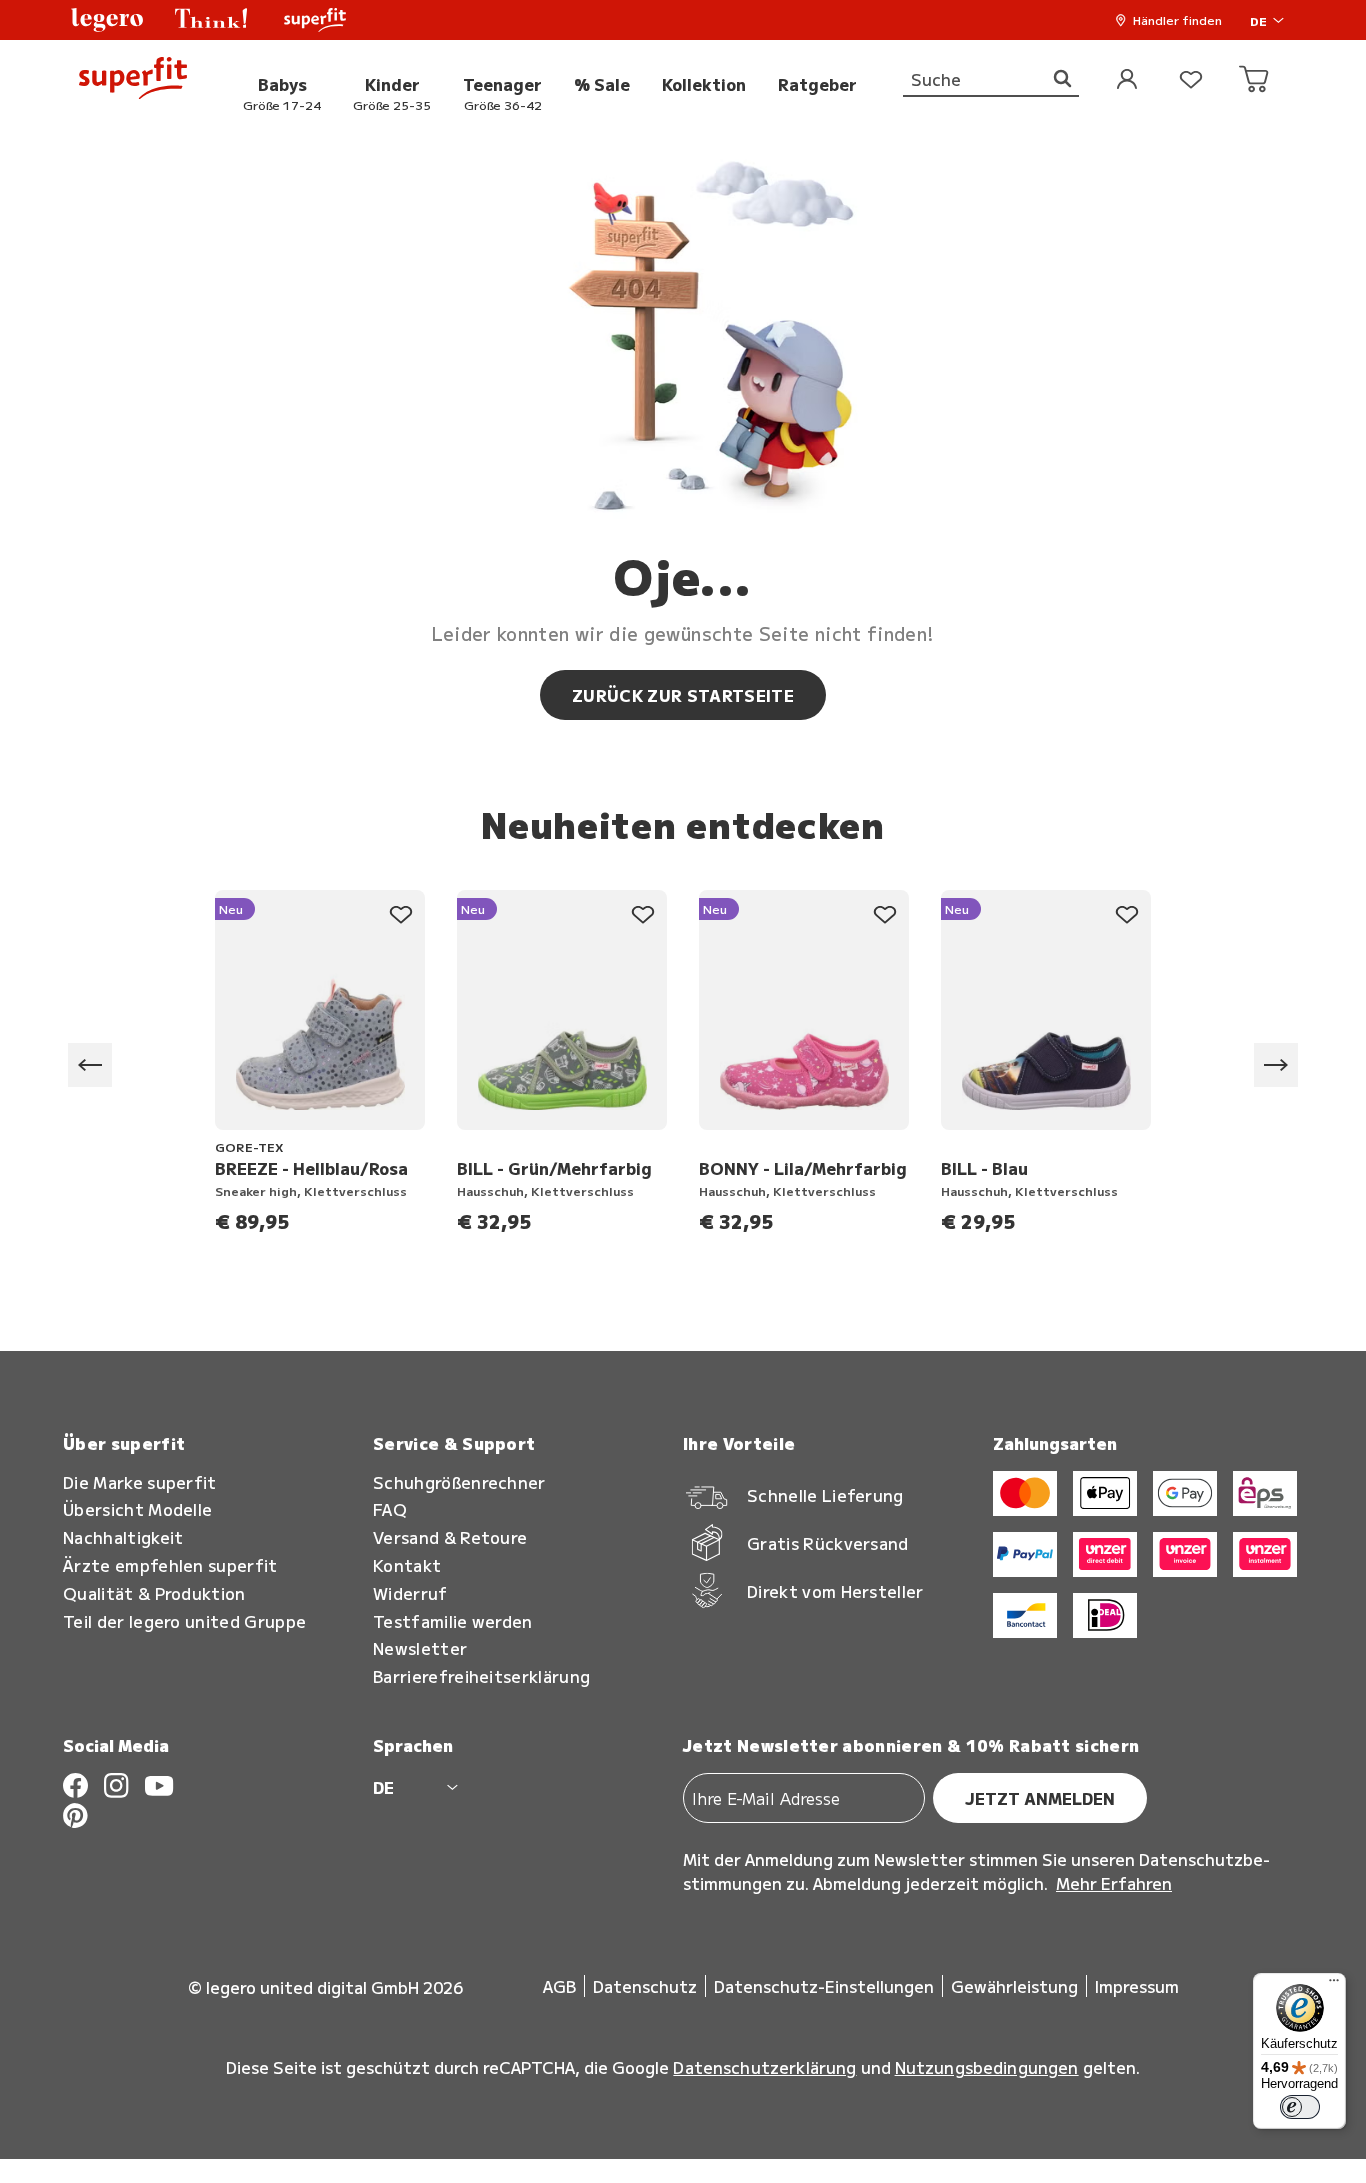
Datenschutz (645, 1986)
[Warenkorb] (1255, 80)
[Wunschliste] (1191, 80)
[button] (107, 20)
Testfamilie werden (453, 1621)
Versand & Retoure (450, 1537)
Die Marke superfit (140, 1482)
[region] (683, 1065)
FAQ (390, 1509)
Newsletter (420, 1648)
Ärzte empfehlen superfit (170, 1565)
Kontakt (407, 1565)
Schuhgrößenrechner (459, 1482)
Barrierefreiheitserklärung (481, 1676)
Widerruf (410, 1593)
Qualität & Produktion (154, 1593)
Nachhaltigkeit (123, 1537)
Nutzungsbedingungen (987, 2067)
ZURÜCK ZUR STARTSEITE (683, 695)
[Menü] (1334, 1985)
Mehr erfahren (1114, 1883)
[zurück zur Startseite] (133, 80)
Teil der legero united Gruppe (184, 1621)
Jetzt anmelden (1040, 1798)
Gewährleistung (1014, 1986)
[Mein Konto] (1127, 80)
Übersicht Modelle (137, 1509)
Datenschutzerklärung (764, 2067)
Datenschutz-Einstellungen (824, 1986)
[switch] (1300, 2107)
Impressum (1137, 1986)
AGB (559, 1986)
